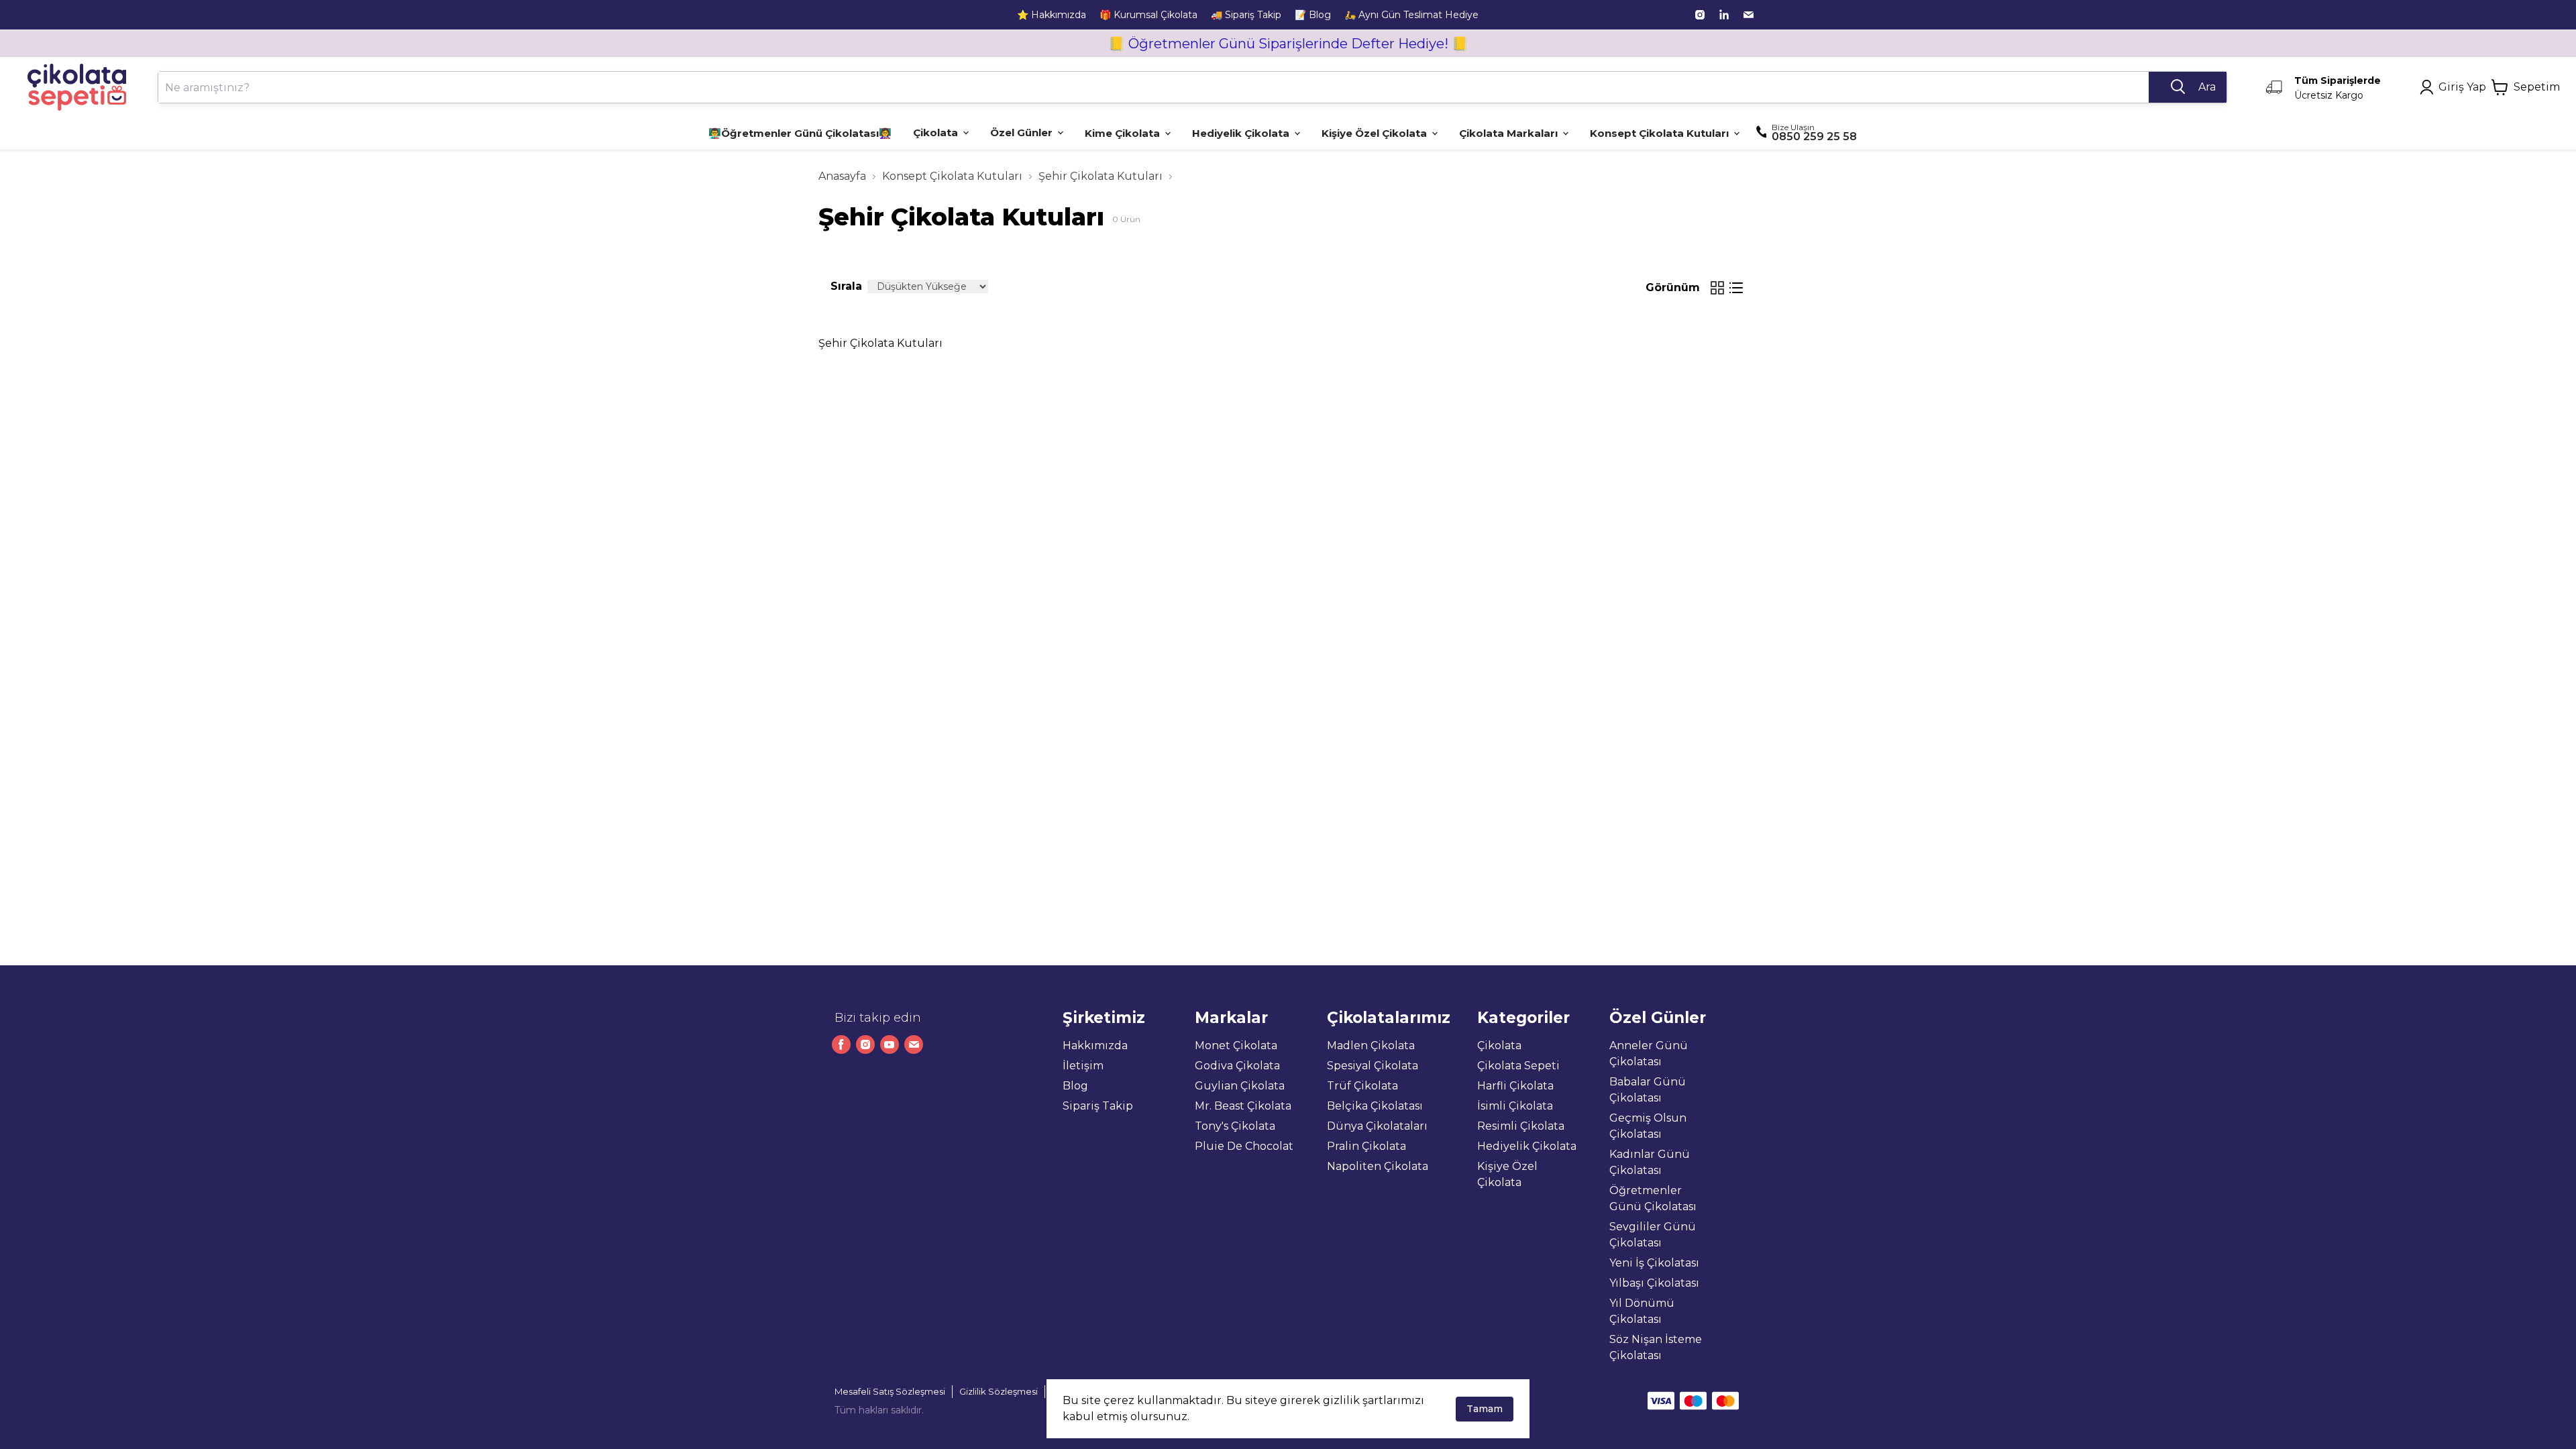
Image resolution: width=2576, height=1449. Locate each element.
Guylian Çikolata (1240, 1086)
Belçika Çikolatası (1375, 1106)
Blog (1075, 1086)
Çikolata (1499, 1045)
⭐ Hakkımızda (1052, 15)
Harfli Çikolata (1515, 1086)
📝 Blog (1313, 15)
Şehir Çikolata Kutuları (1101, 176)
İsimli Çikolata (1515, 1106)
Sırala (846, 286)
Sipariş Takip (1098, 1106)
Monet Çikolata (1236, 1045)
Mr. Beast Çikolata (1243, 1106)
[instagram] (1700, 15)
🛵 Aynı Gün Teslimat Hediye (1411, 15)
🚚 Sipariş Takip (1246, 15)
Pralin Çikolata (1366, 1146)
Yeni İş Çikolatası (1654, 1263)
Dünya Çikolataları (1377, 1126)
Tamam (1485, 1409)
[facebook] (841, 1044)
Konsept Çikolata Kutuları (952, 176)
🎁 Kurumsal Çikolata (1148, 15)
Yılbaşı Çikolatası (1654, 1283)
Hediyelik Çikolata (1527, 1146)
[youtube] (890, 1044)
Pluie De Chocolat (1244, 1146)
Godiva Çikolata (1237, 1066)
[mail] (1748, 15)
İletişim (1083, 1066)
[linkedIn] (1724, 15)
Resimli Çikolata (1521, 1126)
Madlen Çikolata (1371, 1045)
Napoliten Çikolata (1378, 1166)
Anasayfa (842, 176)
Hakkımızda (1095, 1045)
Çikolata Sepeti (1518, 1066)
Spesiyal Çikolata (1373, 1066)
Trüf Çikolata (1362, 1086)
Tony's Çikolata (1235, 1126)
